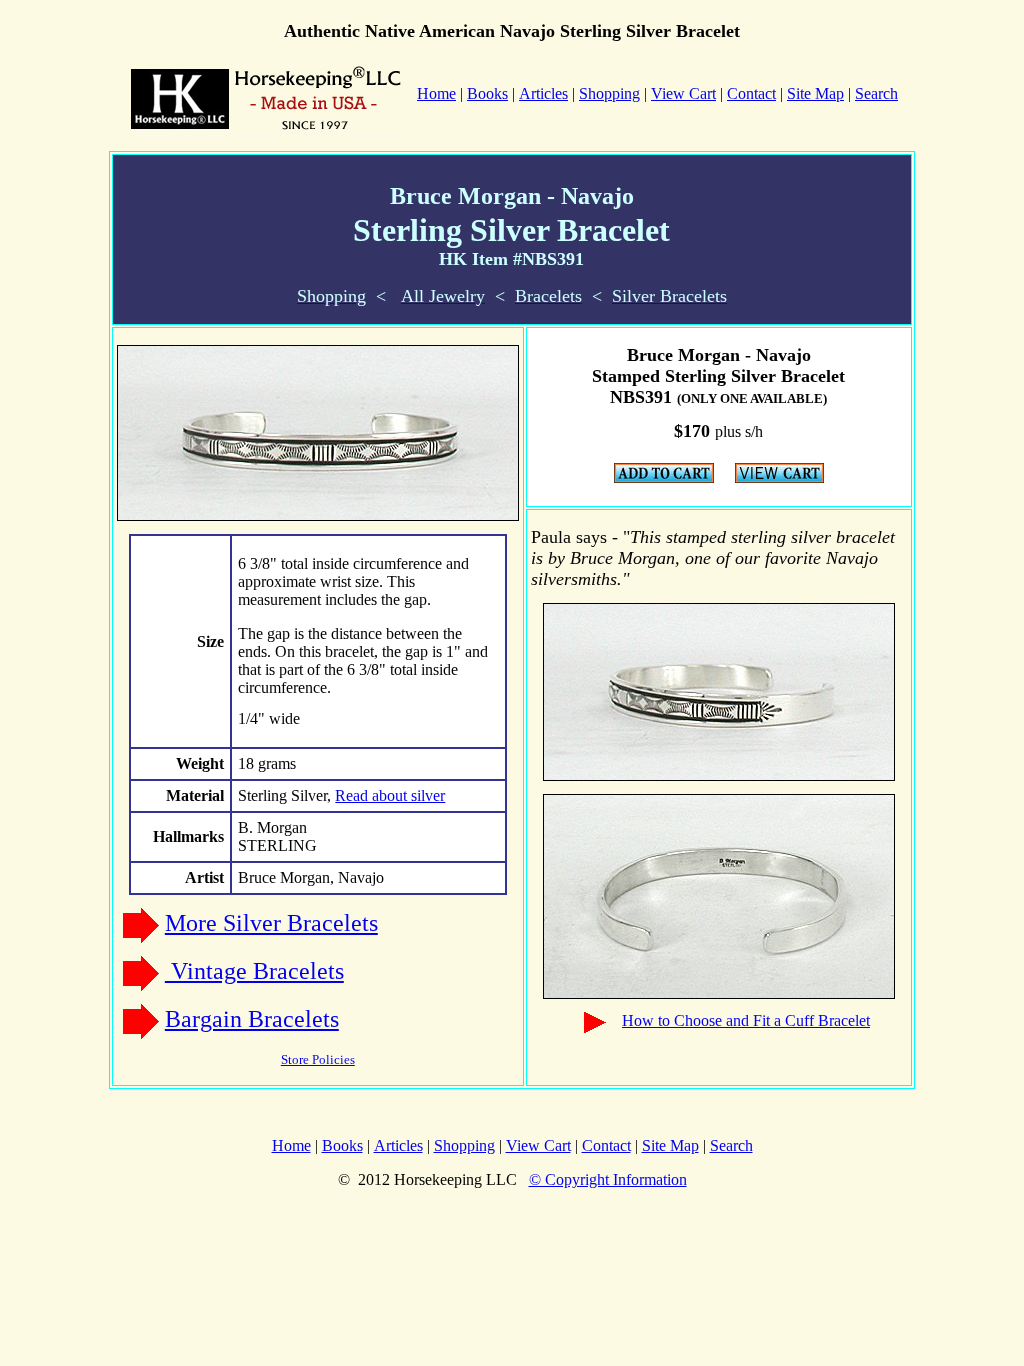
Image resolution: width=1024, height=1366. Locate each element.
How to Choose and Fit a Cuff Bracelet (746, 1020)
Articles (543, 93)
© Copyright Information (608, 1179)
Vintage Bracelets (254, 971)
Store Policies (318, 1059)
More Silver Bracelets (271, 923)
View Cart (683, 93)
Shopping (609, 93)
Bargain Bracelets (252, 1019)
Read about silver (390, 795)
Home (291, 1145)
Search (876, 93)
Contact (751, 93)
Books (487, 93)
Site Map (815, 93)
